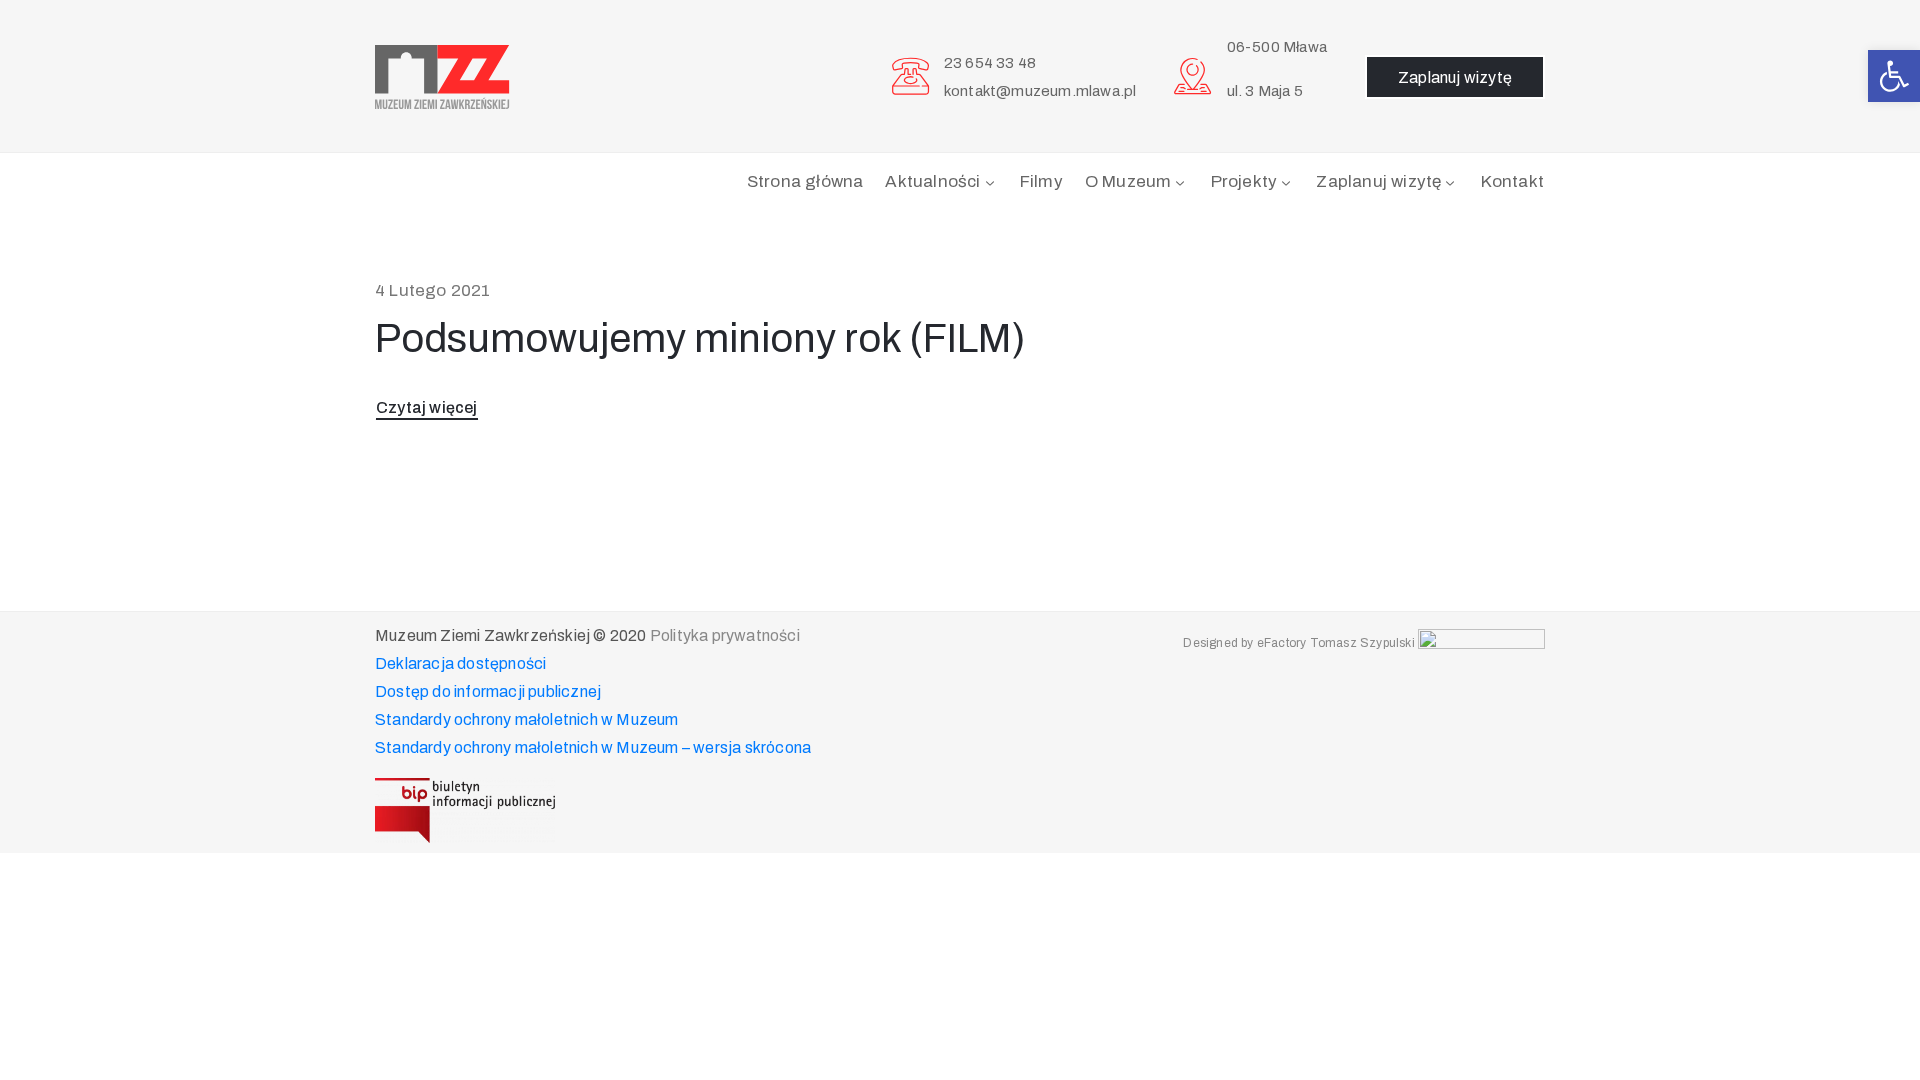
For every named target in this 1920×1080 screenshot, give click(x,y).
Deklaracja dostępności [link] (460, 663)
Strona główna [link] (805, 181)
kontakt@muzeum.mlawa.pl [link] (1040, 91)
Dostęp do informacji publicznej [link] (488, 691)
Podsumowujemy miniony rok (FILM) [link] (700, 338)
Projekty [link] (1244, 181)
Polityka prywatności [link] (725, 635)
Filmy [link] (1041, 181)
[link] (1894, 76)
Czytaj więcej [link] (427, 407)
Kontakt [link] (1512, 181)
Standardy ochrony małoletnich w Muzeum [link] (527, 719)
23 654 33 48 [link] (990, 63)
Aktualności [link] (932, 181)
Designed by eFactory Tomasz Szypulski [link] (1298, 643)
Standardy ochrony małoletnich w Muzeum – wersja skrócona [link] (593, 747)
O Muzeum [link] (1128, 181)
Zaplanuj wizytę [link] (1378, 181)
